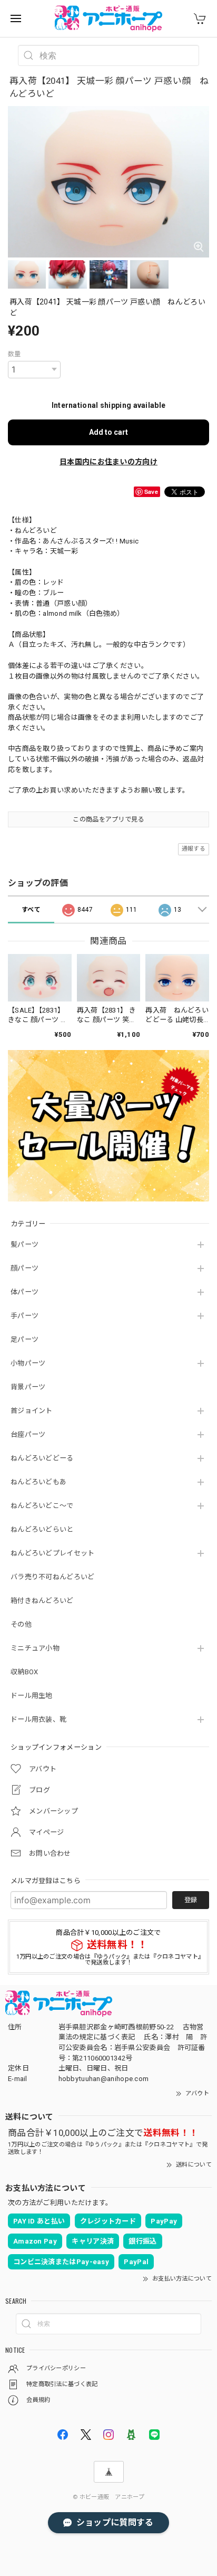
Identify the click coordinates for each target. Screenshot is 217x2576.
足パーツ (24, 1339)
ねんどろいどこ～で (42, 1506)
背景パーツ (28, 1387)
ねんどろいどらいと (42, 1529)
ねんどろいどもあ (38, 1482)
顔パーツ (24, 1268)
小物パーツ (28, 1363)
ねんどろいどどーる (42, 1458)
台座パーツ (28, 1434)
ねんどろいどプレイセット (53, 1553)
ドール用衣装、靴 (38, 1719)
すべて (31, 910)
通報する (194, 849)
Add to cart (108, 432)
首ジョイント (32, 1411)
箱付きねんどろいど (42, 1601)
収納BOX (24, 1672)
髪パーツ (24, 1244)
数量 (14, 354)
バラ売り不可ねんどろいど (53, 1577)
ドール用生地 (32, 1696)
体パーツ (24, 1292)
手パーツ (24, 1316)
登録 (191, 1900)
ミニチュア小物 (35, 1648)
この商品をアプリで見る (108, 819)
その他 (21, 1624)
